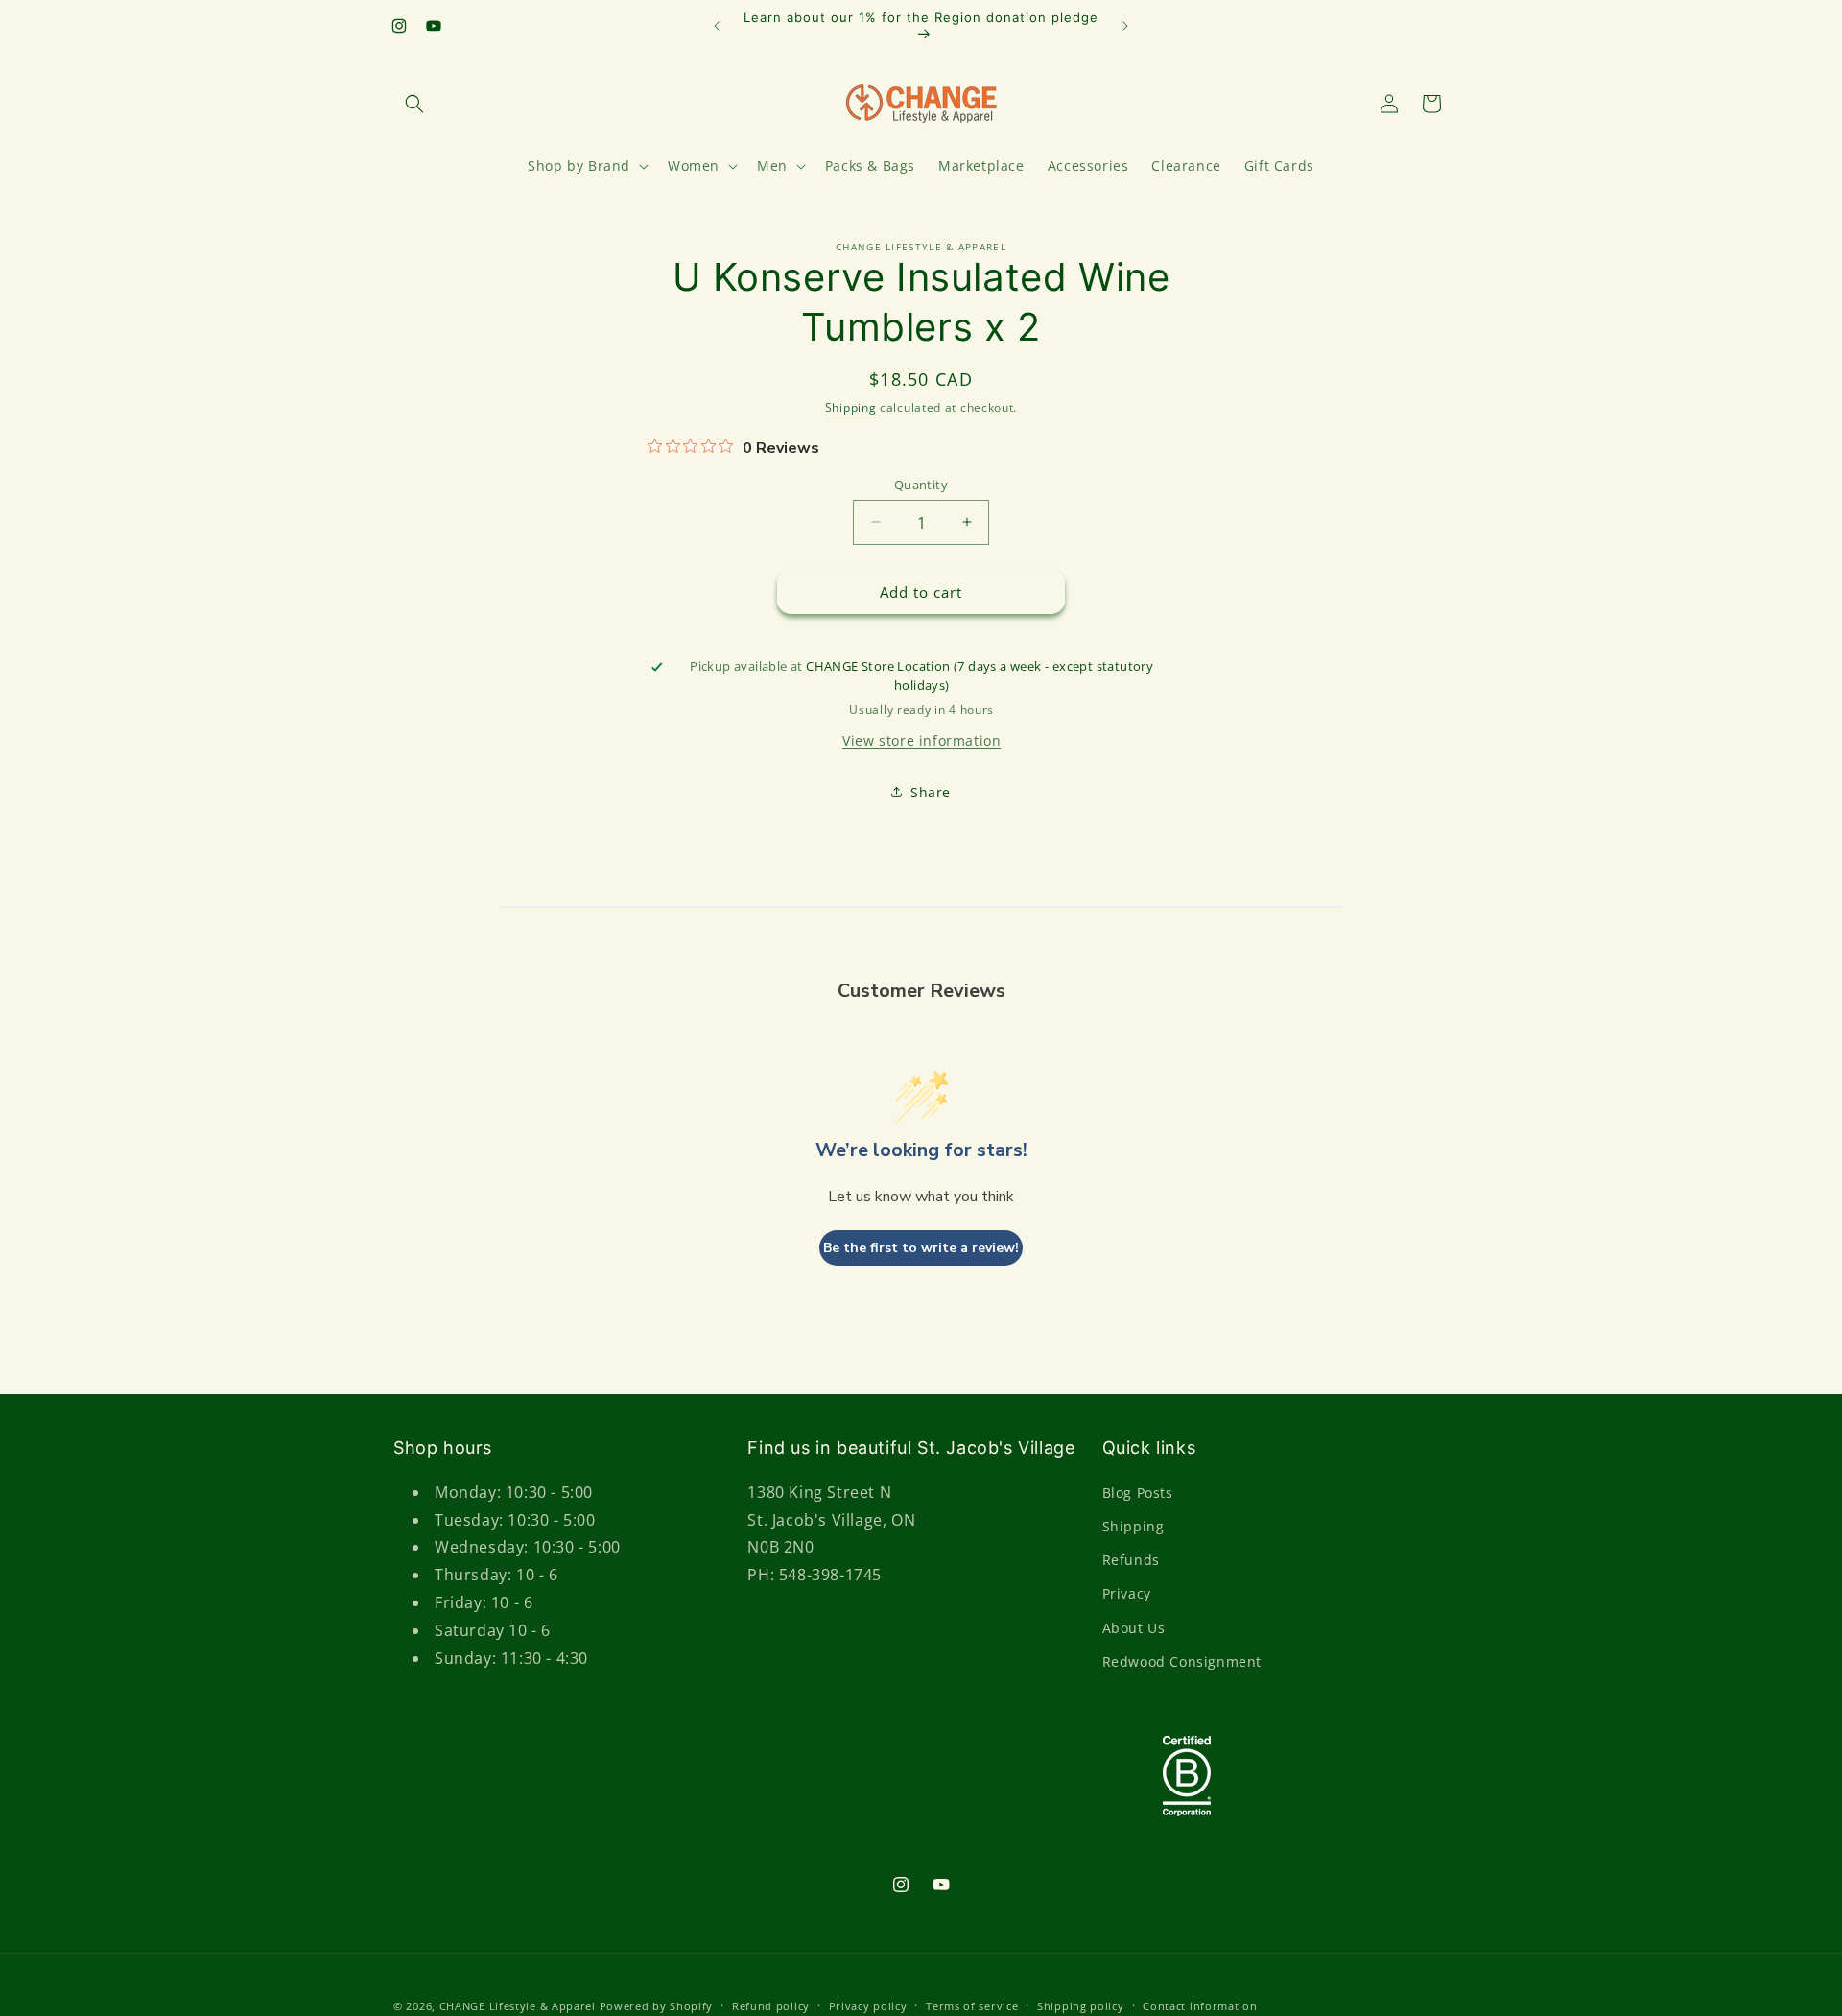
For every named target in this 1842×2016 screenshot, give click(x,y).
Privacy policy (868, 2005)
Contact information (1200, 2005)
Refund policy (771, 2005)
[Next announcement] (1125, 26)
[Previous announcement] (717, 26)
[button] (414, 104)
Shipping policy (1081, 2005)
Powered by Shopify (657, 2006)
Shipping (851, 407)
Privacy (1127, 1593)
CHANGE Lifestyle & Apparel (518, 2006)
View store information (921, 739)
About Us (1134, 1627)
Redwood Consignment (1182, 1660)
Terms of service (972, 2005)
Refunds (1131, 1560)
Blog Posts (1138, 1492)
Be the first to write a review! (921, 1248)
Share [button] (931, 792)
